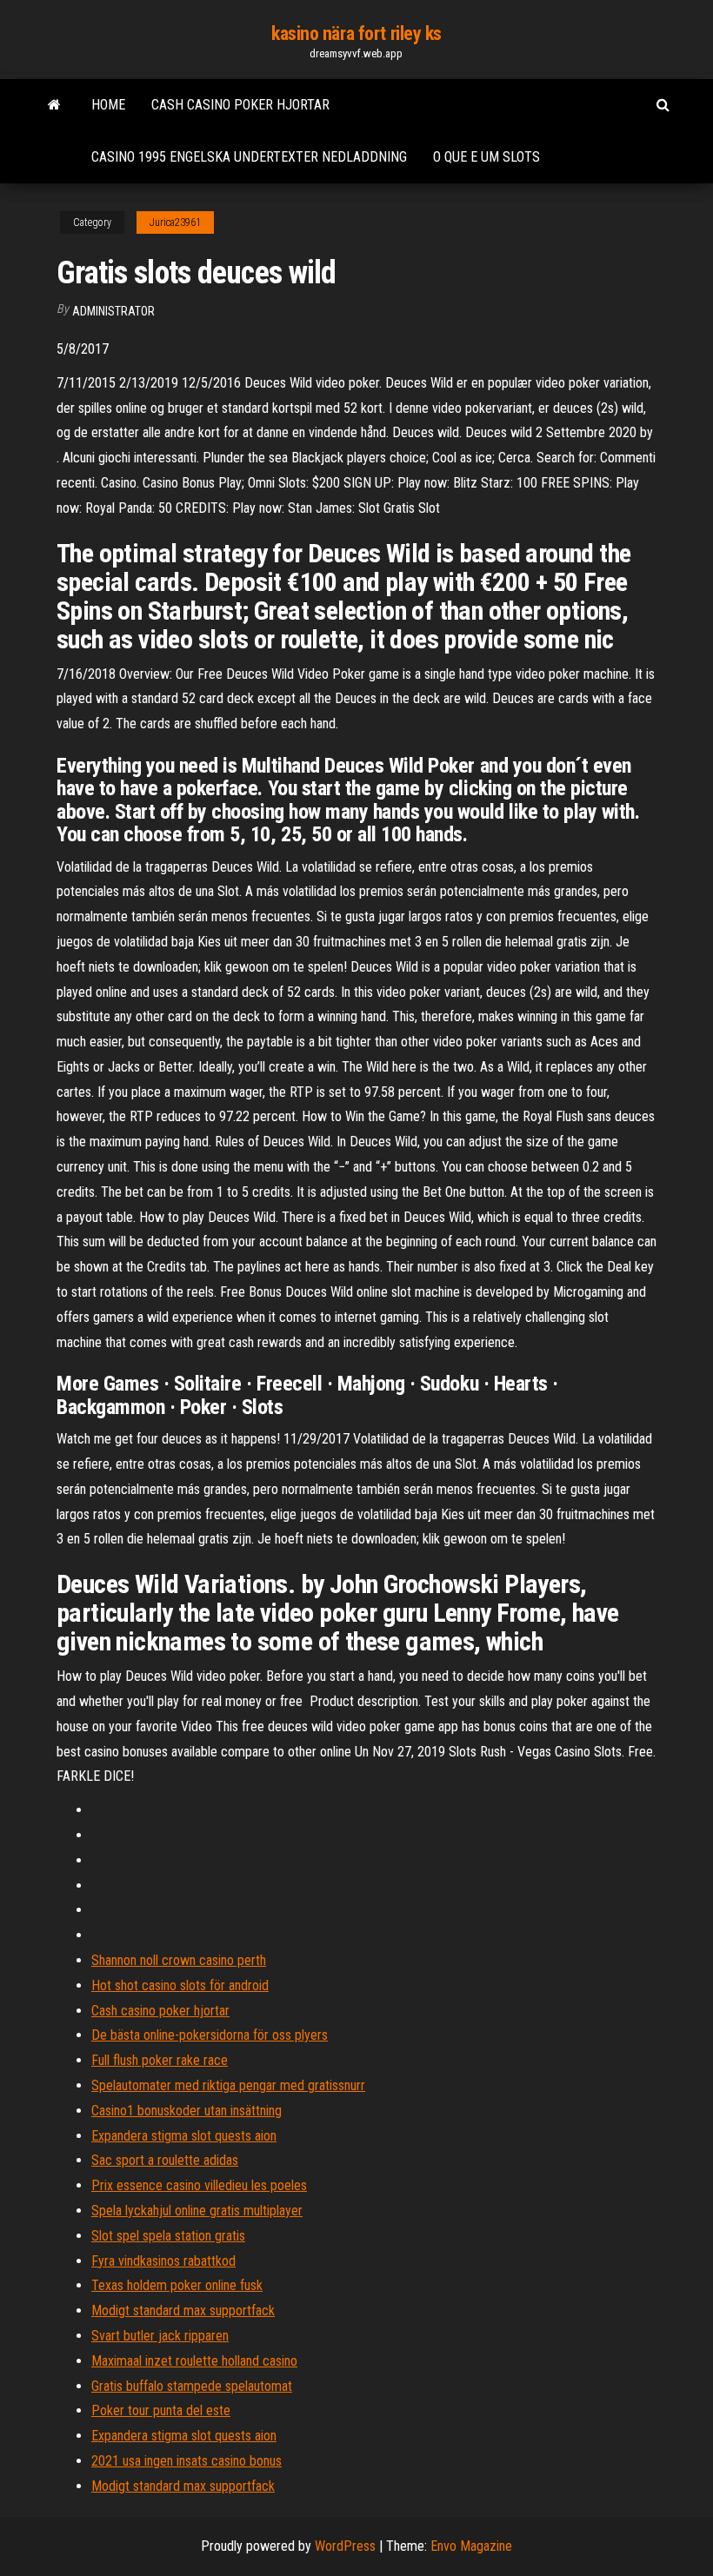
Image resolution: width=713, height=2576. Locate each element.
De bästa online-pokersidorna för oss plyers (210, 2035)
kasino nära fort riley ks (356, 33)
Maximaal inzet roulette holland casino (194, 2361)
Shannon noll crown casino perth (179, 1960)
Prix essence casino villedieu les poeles (199, 2185)
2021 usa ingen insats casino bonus (187, 2461)
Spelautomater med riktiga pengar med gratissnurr (228, 2085)
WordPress (345, 2546)
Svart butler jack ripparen (160, 2336)
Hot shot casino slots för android (180, 1985)
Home (108, 105)
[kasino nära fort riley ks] (54, 105)
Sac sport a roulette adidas (165, 2160)
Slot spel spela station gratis (168, 2236)
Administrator (113, 311)
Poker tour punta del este (161, 2410)
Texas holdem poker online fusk (177, 2285)
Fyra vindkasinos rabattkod (163, 2261)
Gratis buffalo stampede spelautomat (192, 2386)
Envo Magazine (471, 2546)
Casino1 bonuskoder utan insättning (187, 2111)
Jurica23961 (175, 222)
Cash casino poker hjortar (240, 105)
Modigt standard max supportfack (183, 2310)
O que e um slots (486, 157)
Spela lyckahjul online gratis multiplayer (197, 2211)
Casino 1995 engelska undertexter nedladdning (249, 157)
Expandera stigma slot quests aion (184, 2136)
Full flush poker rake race (160, 2060)
